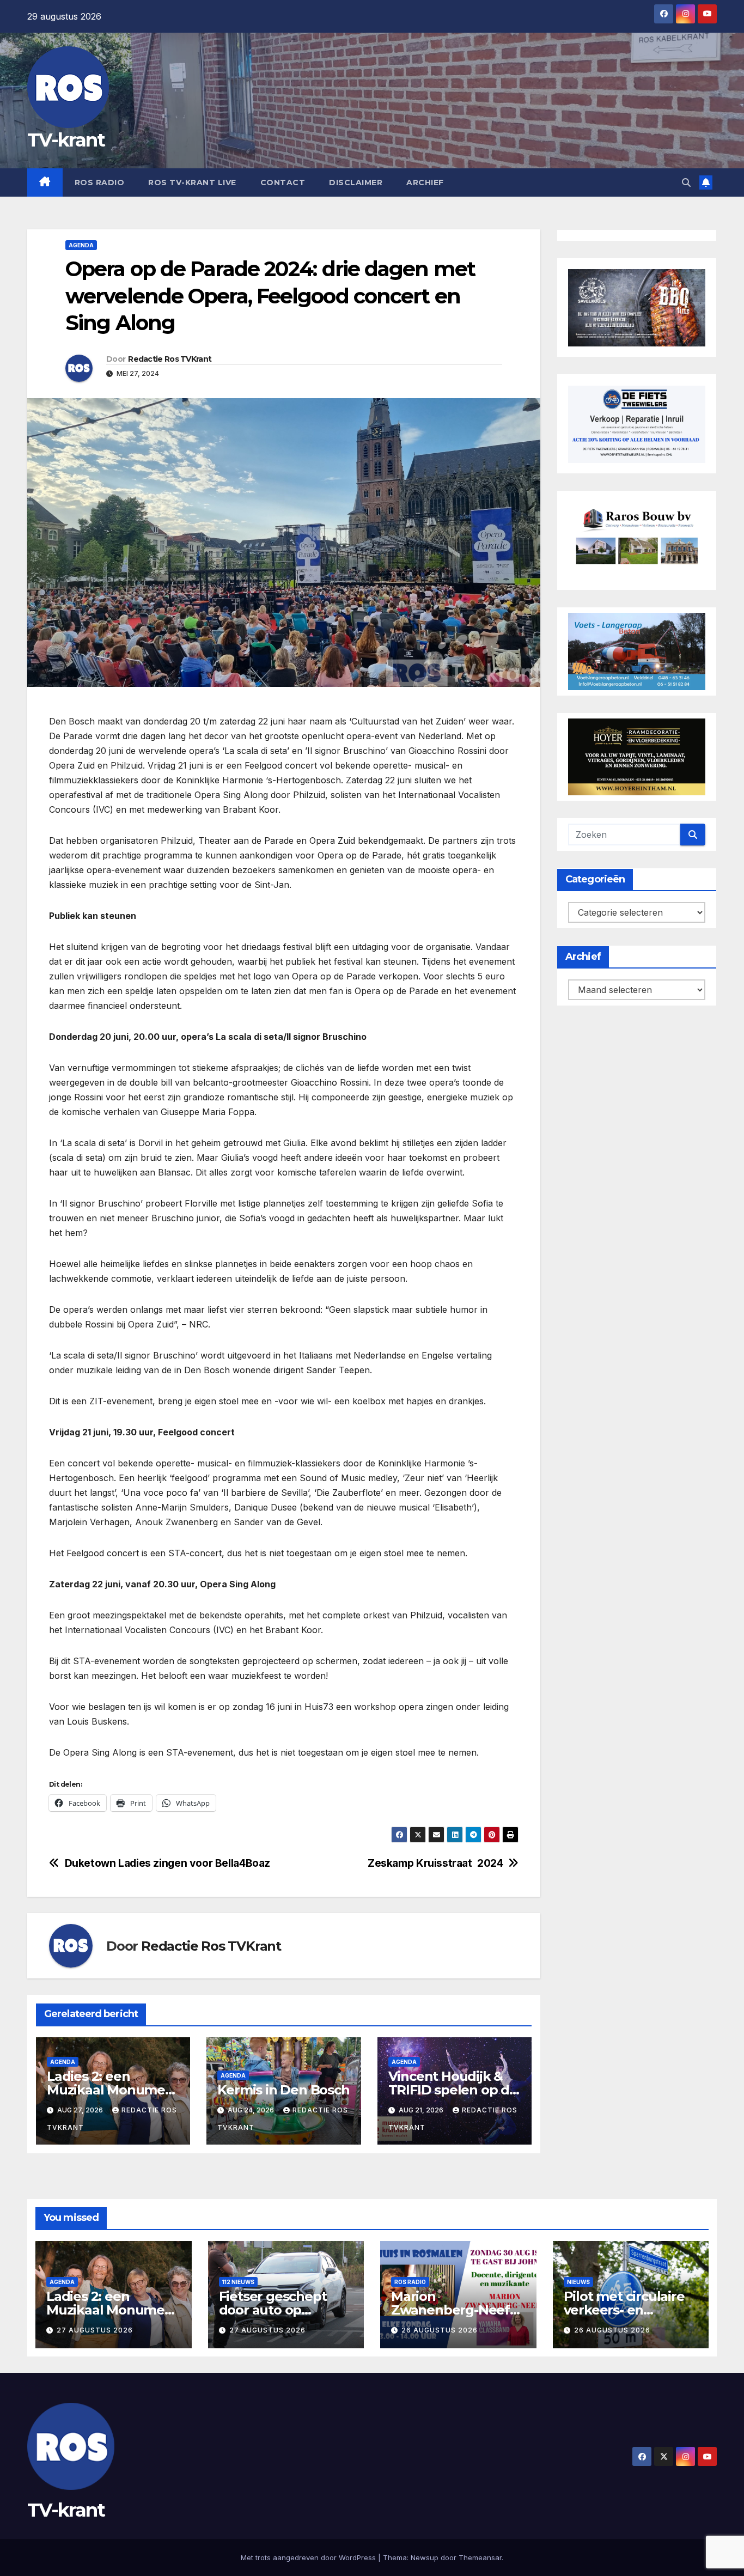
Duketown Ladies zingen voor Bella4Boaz (167, 1863)
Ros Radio (100, 182)
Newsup (425, 2557)
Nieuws (578, 2282)
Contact (283, 182)
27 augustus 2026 (95, 2330)
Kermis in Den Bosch (283, 2090)
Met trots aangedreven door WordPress (309, 2557)
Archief (425, 182)
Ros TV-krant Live (192, 182)
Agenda (81, 245)
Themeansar (480, 2557)
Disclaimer (356, 182)
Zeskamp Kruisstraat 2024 (435, 1863)
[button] (686, 182)
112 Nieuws (238, 2282)
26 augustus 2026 (440, 2330)
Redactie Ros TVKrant (170, 359)
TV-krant (66, 140)
